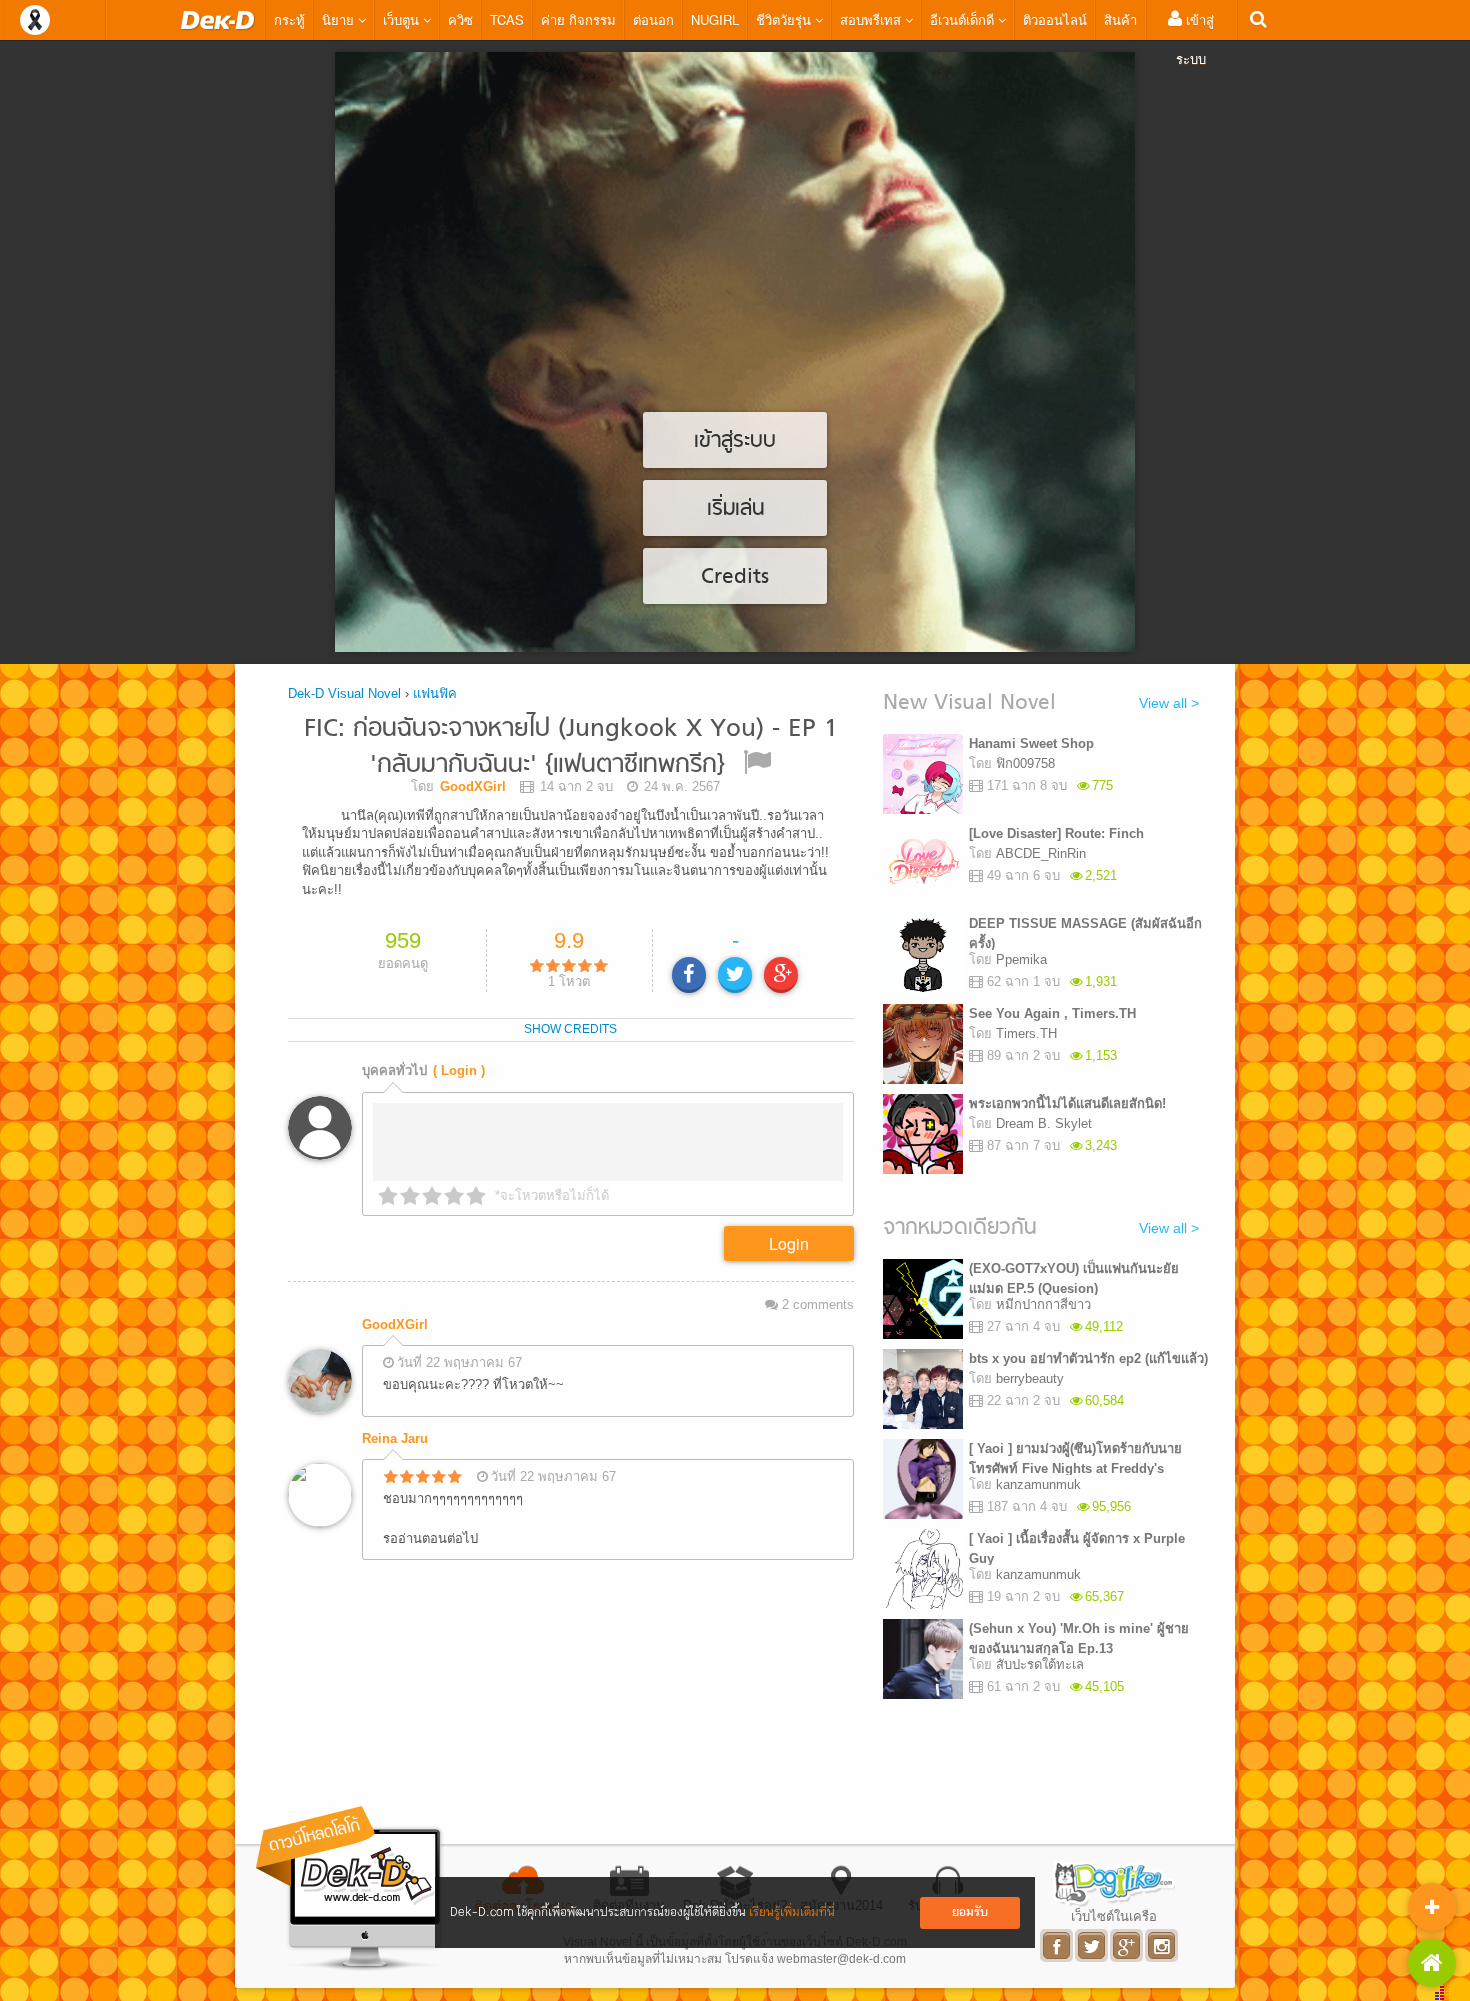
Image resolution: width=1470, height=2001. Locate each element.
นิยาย (340, 19)
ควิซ (460, 19)
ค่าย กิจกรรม (578, 19)
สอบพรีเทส (872, 19)
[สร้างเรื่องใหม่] (1432, 1907)
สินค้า (1120, 19)
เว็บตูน (403, 19)
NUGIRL (715, 19)
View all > (1169, 703)
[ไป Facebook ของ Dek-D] (1057, 1945)
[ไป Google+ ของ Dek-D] (1127, 1945)
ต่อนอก (653, 19)
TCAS (507, 19)
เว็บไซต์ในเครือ (1114, 1916)
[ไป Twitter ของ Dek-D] (1092, 1945)
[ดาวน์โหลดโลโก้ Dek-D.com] (350, 1888)
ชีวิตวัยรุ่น (785, 19)
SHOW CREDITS (570, 1029)
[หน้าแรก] (218, 20)
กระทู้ (289, 19)
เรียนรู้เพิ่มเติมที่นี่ (792, 1912)
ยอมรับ (970, 1912)
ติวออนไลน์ (1055, 19)
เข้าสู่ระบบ (1195, 39)
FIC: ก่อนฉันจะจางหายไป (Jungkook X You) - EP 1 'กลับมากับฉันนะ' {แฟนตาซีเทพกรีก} (571, 747)
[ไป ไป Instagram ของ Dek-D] (1162, 1945)
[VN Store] (1432, 1963)
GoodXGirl (395, 1324)
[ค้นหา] (1258, 19)
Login (789, 1243)
